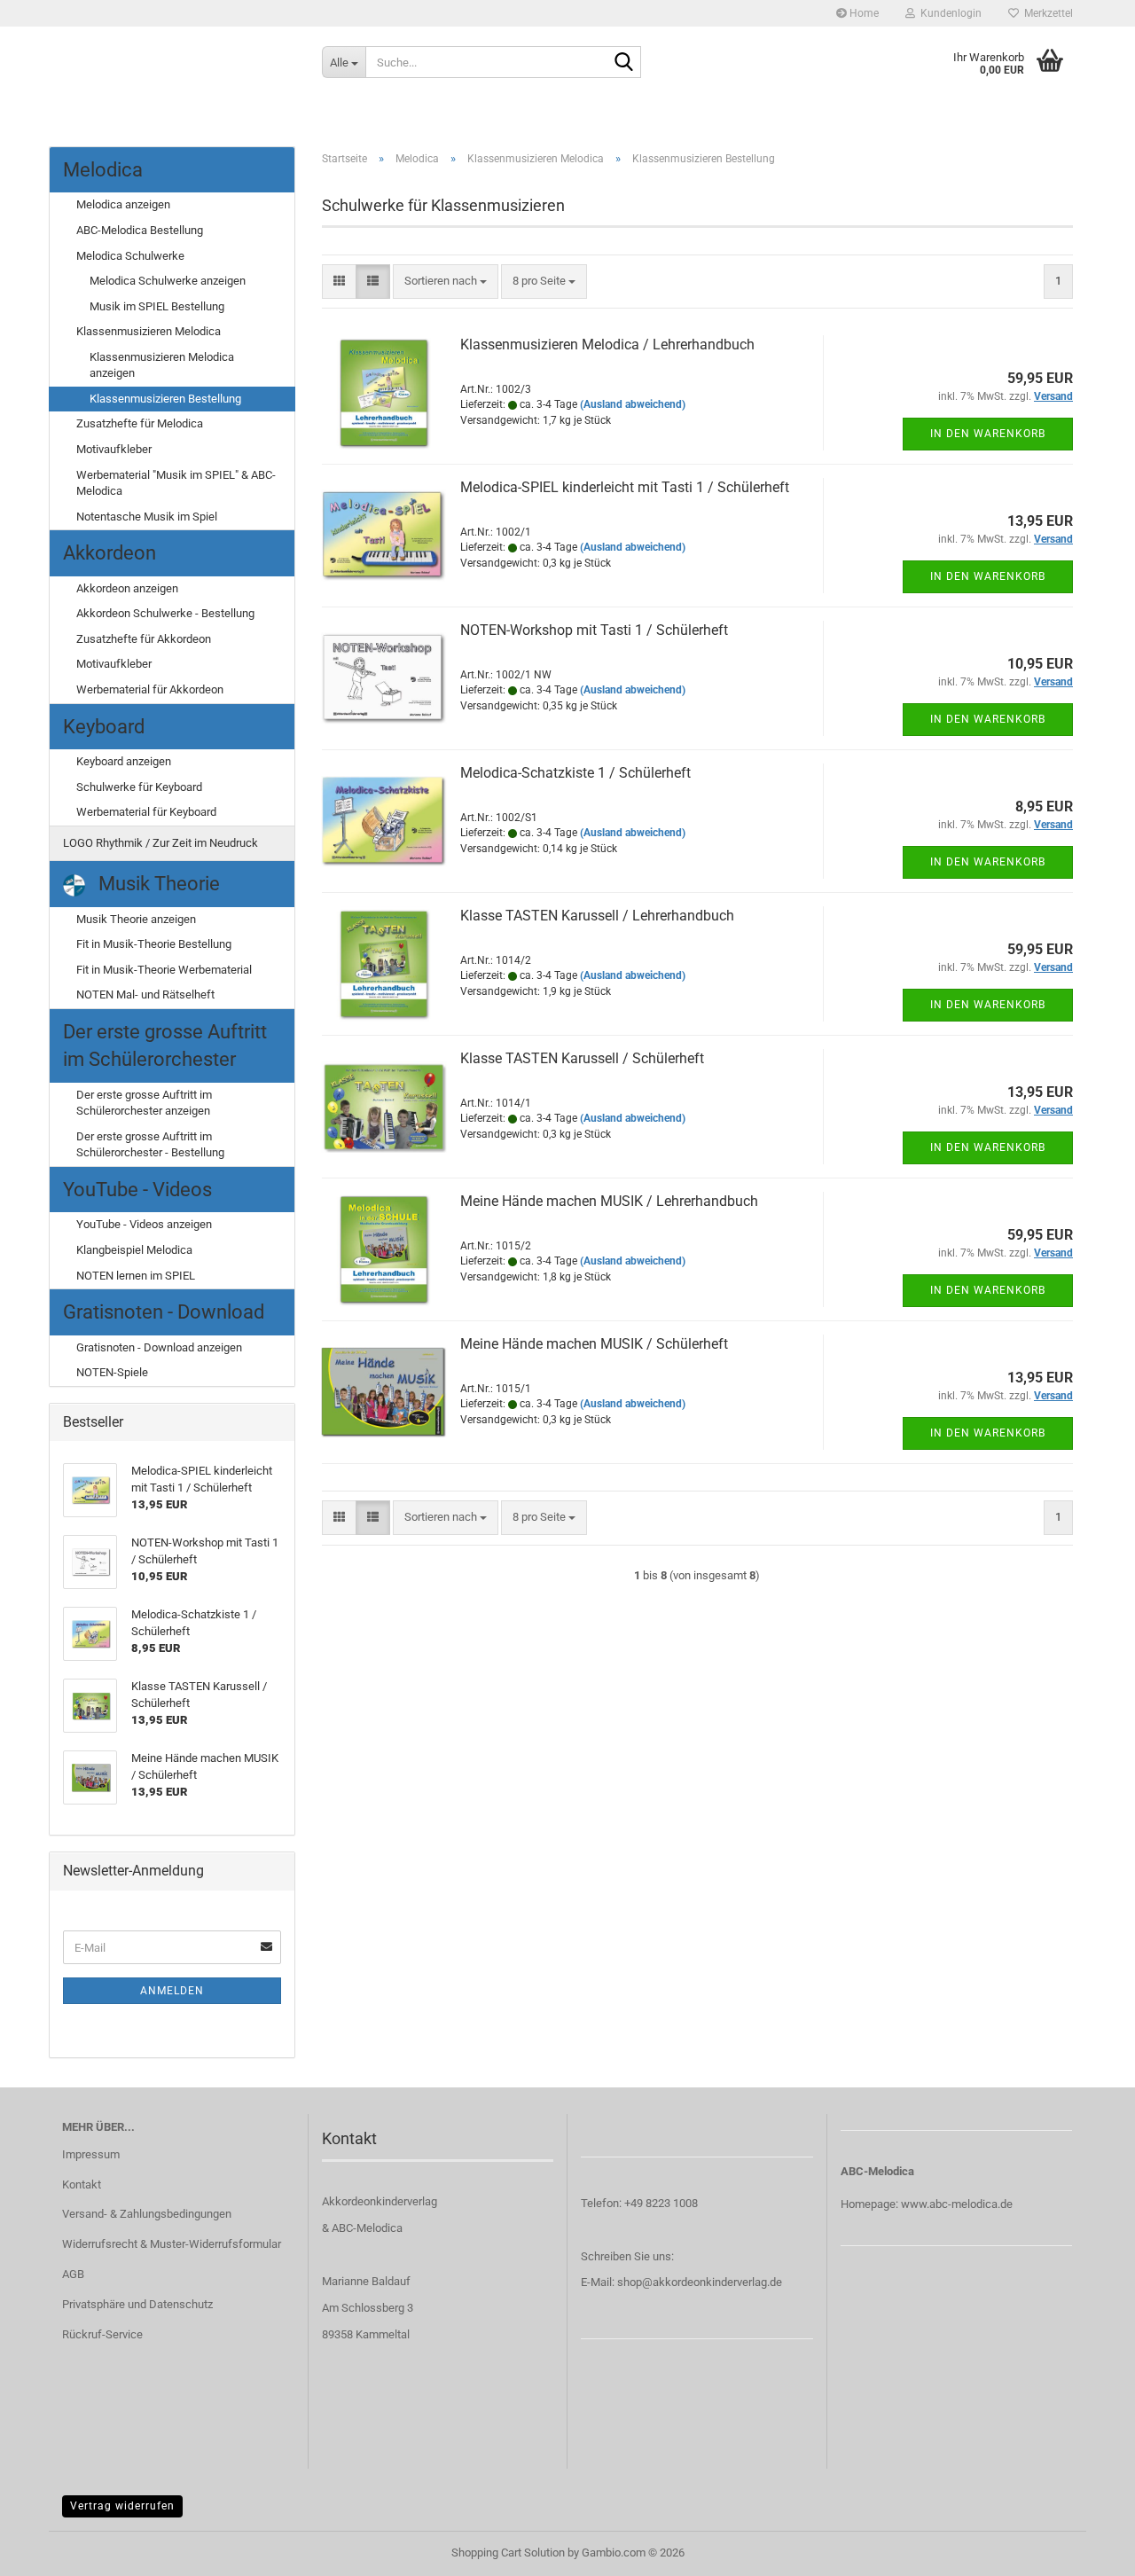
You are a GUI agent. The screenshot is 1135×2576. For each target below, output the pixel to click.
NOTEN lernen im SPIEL (136, 1276)
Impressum (91, 2154)
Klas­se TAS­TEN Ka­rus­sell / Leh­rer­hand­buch (597, 916)
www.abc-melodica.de (957, 2204)
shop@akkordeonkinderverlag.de (700, 2282)
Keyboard (104, 727)
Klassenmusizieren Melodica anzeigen (162, 365)
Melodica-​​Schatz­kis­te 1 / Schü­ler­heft (575, 773)
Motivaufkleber (114, 449)
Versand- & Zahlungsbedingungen (147, 2214)
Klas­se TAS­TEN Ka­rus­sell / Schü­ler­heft (582, 1058)
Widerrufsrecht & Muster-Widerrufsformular (172, 2244)
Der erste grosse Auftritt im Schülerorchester (165, 1045)
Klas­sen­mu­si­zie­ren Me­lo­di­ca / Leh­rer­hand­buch (607, 345)
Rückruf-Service (102, 2334)
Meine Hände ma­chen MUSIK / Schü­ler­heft (594, 1344)
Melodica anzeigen (123, 204)
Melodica (103, 170)
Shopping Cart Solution (508, 2553)
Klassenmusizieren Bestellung (165, 399)
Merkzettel (1046, 13)
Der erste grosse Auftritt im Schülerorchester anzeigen (144, 1103)
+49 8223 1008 (661, 2203)
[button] (339, 282)
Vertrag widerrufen (122, 2506)
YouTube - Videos (137, 1190)
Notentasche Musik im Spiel (147, 517)
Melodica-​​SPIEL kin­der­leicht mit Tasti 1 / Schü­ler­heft (625, 487)
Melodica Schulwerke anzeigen (168, 281)
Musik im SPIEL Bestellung (157, 306)
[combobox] (446, 282)
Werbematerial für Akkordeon (150, 689)
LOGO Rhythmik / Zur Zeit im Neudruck (160, 843)
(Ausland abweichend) (633, 404)
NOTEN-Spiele (112, 1372)
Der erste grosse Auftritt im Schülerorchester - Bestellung (150, 1145)
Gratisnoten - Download (164, 1312)
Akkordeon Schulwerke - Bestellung (165, 613)
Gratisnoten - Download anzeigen (159, 1347)
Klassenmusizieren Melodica (149, 331)
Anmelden (172, 1991)
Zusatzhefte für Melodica (140, 423)
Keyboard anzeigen (124, 761)
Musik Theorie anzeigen (136, 919)
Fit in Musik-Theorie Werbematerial (164, 970)
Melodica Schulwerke (130, 256)
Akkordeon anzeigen (127, 588)
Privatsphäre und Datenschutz (137, 2304)
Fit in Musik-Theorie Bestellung (154, 944)
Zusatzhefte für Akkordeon (144, 639)
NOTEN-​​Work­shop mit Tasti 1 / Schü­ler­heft (594, 630)
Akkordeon (110, 553)
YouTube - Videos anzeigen (144, 1224)
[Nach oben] (1086, 2549)
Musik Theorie (157, 884)
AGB (73, 2274)
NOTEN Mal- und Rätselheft (145, 994)
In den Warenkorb (988, 434)
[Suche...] (624, 63)
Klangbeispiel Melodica (134, 1250)
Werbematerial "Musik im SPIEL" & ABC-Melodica (176, 483)
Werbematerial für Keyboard (146, 812)
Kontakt (82, 2185)
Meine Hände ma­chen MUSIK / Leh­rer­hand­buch (609, 1201)
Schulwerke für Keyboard (139, 787)
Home (863, 13)
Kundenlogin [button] (948, 13)
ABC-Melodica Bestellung (140, 230)
